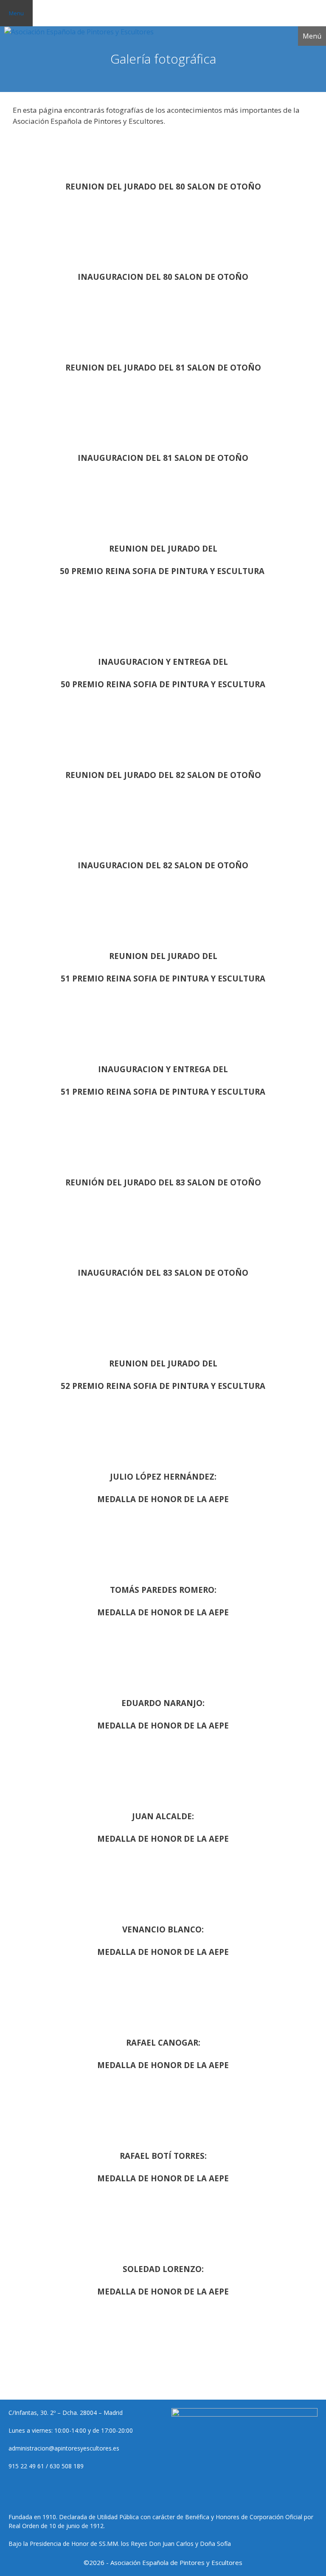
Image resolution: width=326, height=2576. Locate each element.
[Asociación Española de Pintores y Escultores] (79, 32)
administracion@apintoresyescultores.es (64, 2448)
